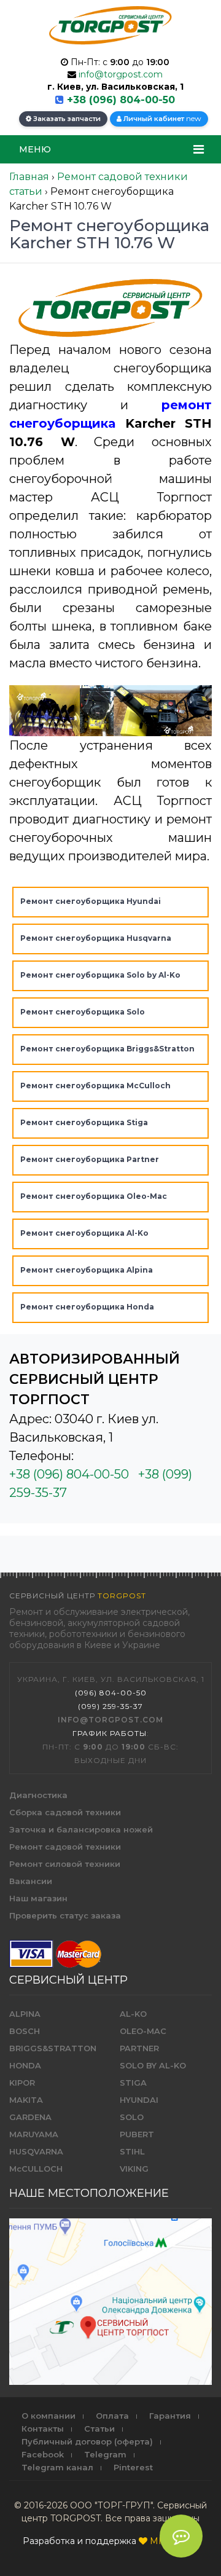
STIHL (132, 2151)
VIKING (134, 2169)
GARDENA (30, 2117)
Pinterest (133, 2467)
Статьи (99, 2429)
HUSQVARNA (36, 2151)
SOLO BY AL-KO (153, 2065)
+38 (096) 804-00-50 (121, 100)
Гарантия (170, 2416)
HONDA (25, 2065)
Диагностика (38, 1795)
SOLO (132, 2117)
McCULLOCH (36, 2169)
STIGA (133, 2083)
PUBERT (137, 2134)
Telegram (105, 2454)
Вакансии (31, 1881)
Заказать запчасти (66, 119)
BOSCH (25, 2031)
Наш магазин (38, 1898)
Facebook (43, 2454)
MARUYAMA (34, 2134)
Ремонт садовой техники (65, 1847)
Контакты (43, 2429)
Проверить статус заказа (65, 1915)
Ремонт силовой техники (65, 1864)
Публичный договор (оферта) (87, 2441)
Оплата (112, 2416)
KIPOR (22, 2083)
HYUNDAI (139, 2100)
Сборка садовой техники (65, 1812)
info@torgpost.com (121, 74)
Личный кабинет (161, 118)
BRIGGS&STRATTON (53, 2048)
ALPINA (25, 2014)
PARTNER (139, 2048)
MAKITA (26, 2100)
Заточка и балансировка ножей (81, 1829)
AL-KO (133, 2014)
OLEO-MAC (143, 2031)
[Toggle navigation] (199, 149)
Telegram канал (57, 2467)
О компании (48, 2416)
